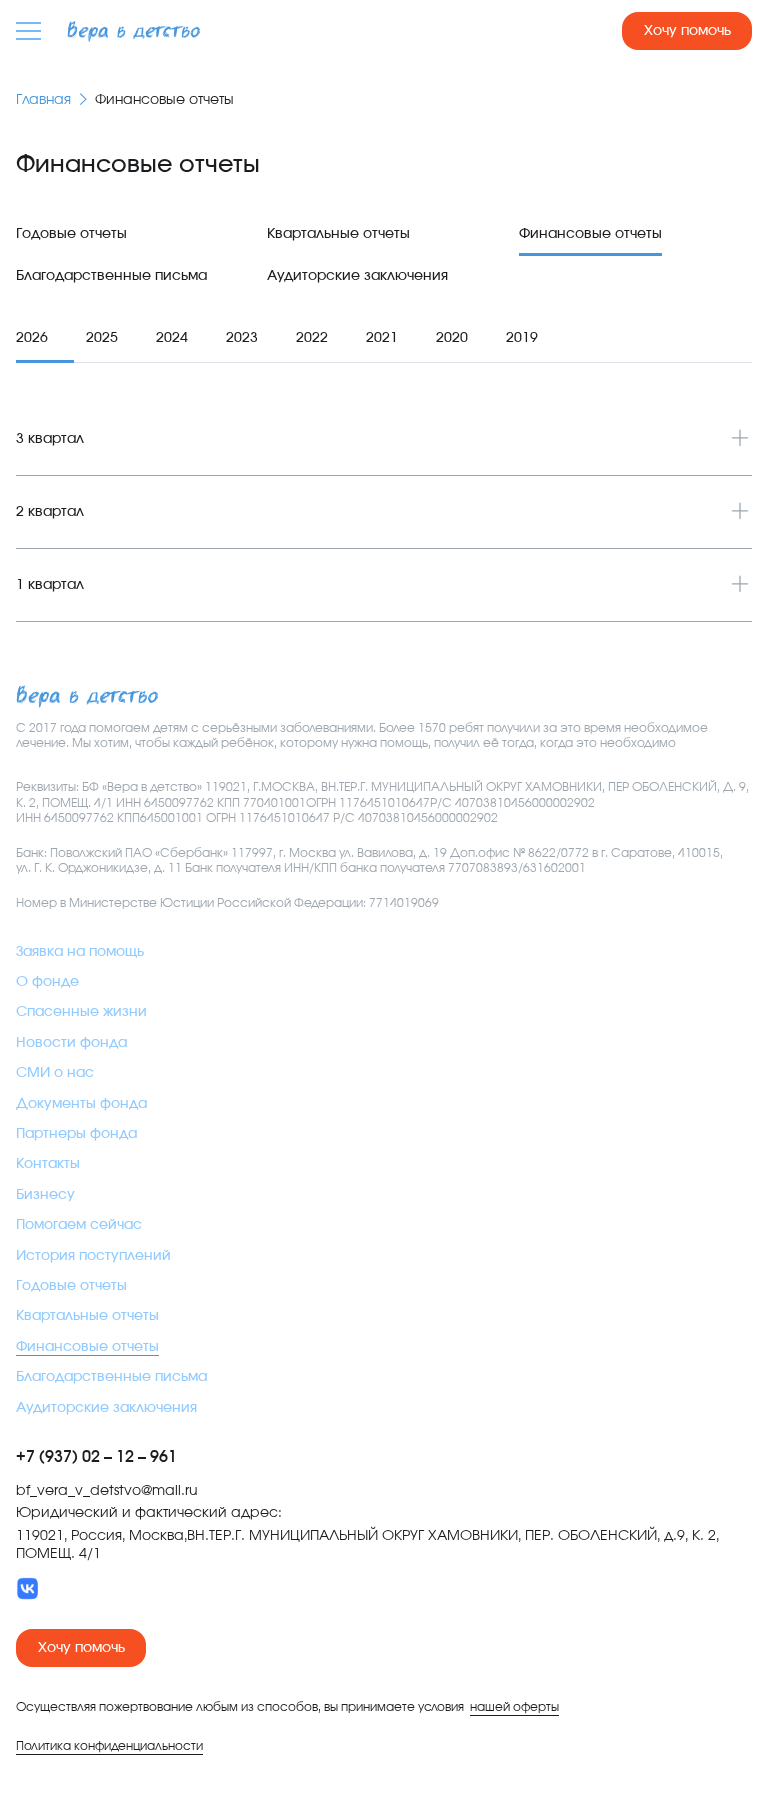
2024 (172, 338)
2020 (452, 338)
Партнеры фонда (76, 1134)
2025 (102, 338)
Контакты (48, 1164)
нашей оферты (514, 1707)
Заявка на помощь (80, 952)
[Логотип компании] (133, 31)
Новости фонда (71, 1043)
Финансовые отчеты (590, 234)
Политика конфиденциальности (109, 1746)
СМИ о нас (55, 1073)
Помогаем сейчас (79, 1225)
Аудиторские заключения (357, 276)
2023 (242, 338)
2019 (522, 338)
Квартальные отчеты (338, 234)
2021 (382, 338)
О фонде (47, 982)
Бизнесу (45, 1195)
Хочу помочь (687, 31)
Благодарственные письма (111, 276)
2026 (32, 338)
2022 (312, 338)
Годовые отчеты (71, 234)
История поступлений (93, 1256)
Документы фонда (81, 1104)
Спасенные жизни (81, 1012)
